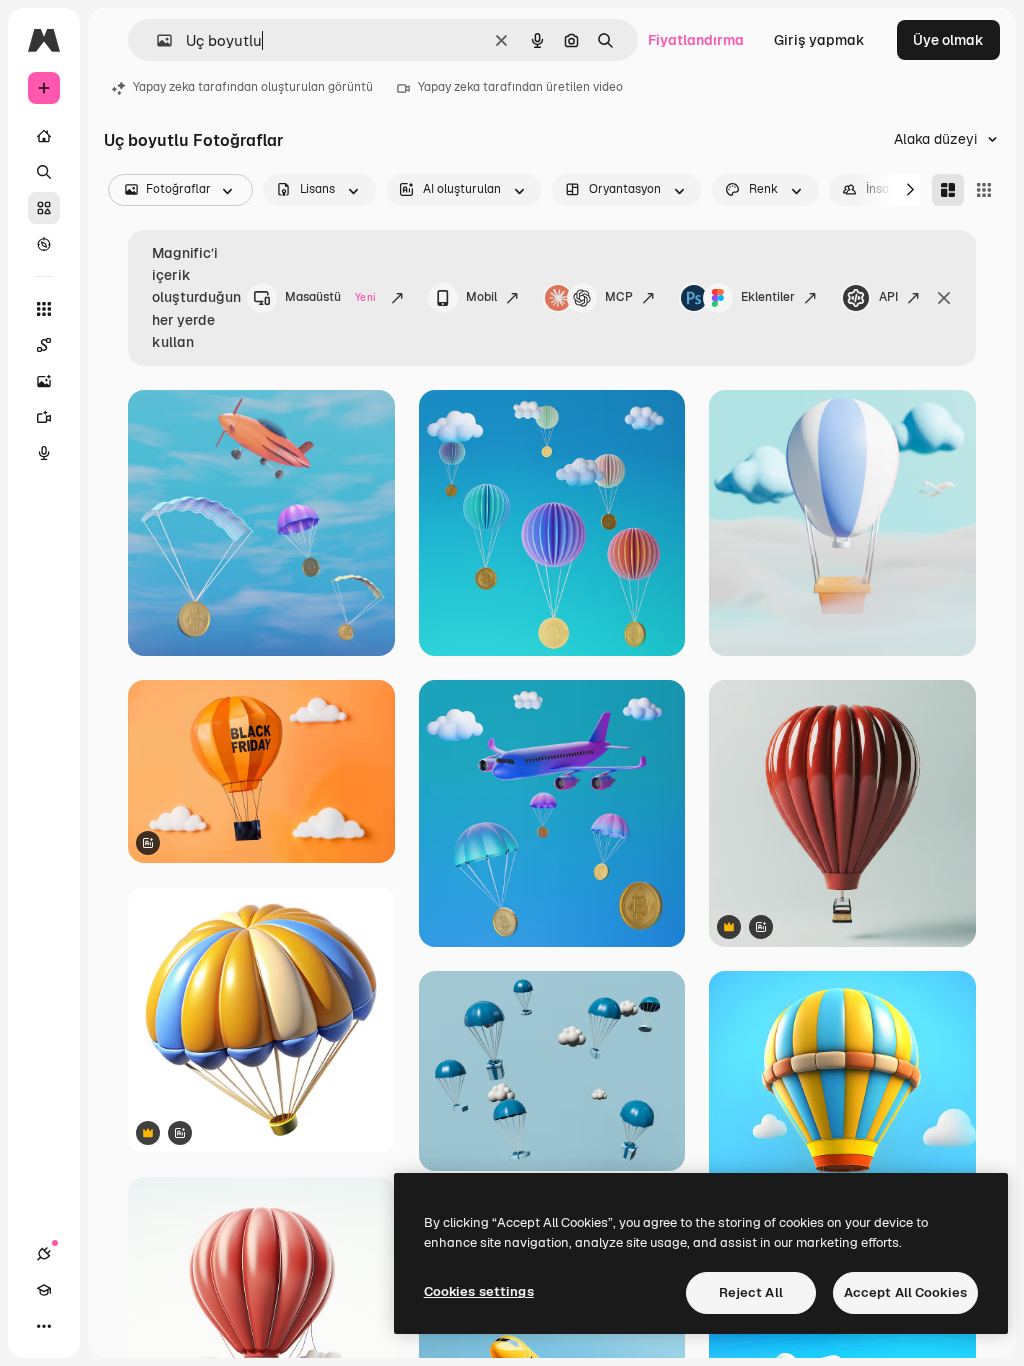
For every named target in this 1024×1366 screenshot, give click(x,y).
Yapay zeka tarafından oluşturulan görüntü (253, 87)
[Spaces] (44, 345)
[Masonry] (948, 190)
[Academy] (44, 1290)
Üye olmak (948, 40)
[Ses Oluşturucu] (44, 453)
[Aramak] (44, 172)
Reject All (751, 1292)
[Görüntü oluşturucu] (44, 381)
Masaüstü (330, 297)
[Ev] (44, 136)
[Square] (984, 190)
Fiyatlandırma (696, 40)
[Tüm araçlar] (44, 309)
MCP (619, 297)
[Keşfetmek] (44, 244)
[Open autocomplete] (156, 40)
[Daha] (44, 1326)
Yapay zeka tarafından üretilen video (520, 87)
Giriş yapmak (819, 40)
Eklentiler (768, 297)
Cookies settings (479, 1291)
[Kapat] (944, 298)
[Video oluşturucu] (44, 417)
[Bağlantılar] (44, 1254)
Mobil (481, 297)
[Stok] (44, 208)
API (888, 297)
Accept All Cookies (905, 1292)
